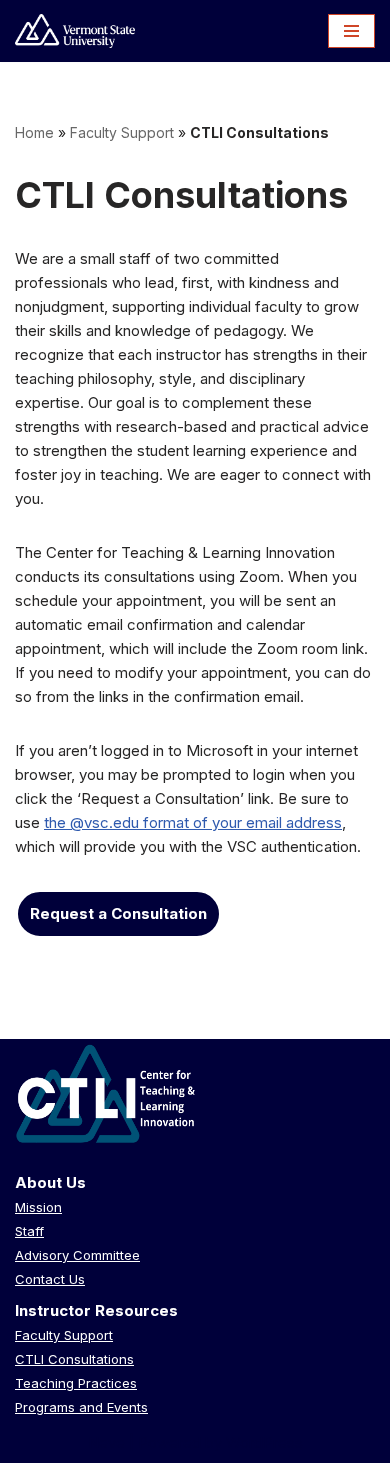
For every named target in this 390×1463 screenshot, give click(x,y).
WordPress (264, 1442)
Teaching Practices (76, 1383)
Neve (106, 1442)
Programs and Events (81, 1407)
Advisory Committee (77, 1255)
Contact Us (50, 1279)
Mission (38, 1207)
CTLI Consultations (74, 1359)
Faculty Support (122, 132)
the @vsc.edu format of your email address (193, 822)
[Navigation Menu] (351, 31)
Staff (29, 1231)
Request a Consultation (118, 913)
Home (34, 132)
